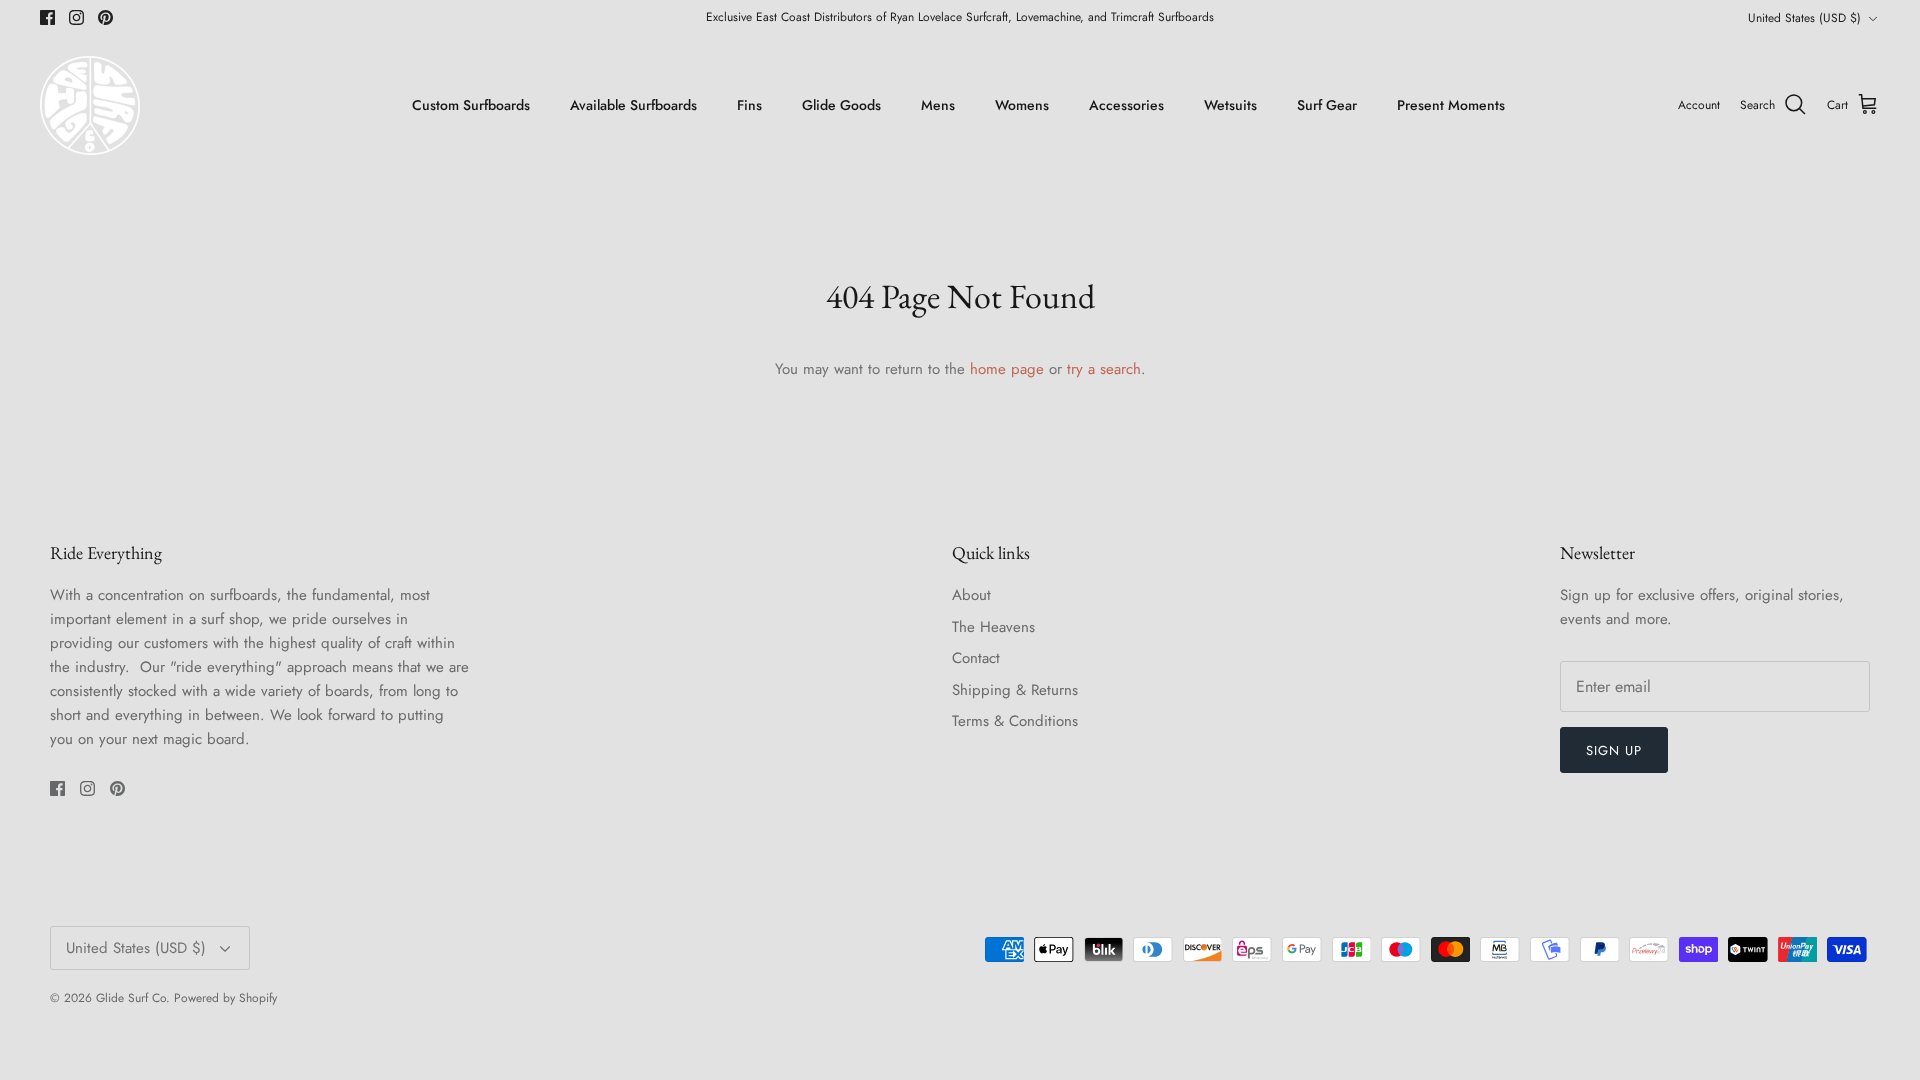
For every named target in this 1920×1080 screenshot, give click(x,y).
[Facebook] (47, 17)
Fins (749, 105)
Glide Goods (841, 105)
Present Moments (1451, 105)
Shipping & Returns (1015, 690)
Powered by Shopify (225, 998)
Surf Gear (1327, 105)
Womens (1022, 105)
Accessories (1126, 105)
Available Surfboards (633, 105)
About (971, 595)
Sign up (1614, 750)
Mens (938, 105)
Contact (976, 658)
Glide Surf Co (131, 998)
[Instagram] (76, 17)
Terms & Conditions (1015, 721)
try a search (1104, 369)
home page (1007, 369)
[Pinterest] (105, 17)
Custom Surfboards (471, 105)
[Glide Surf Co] (90, 105)
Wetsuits (1230, 105)
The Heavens (993, 627)
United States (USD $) (1804, 18)
